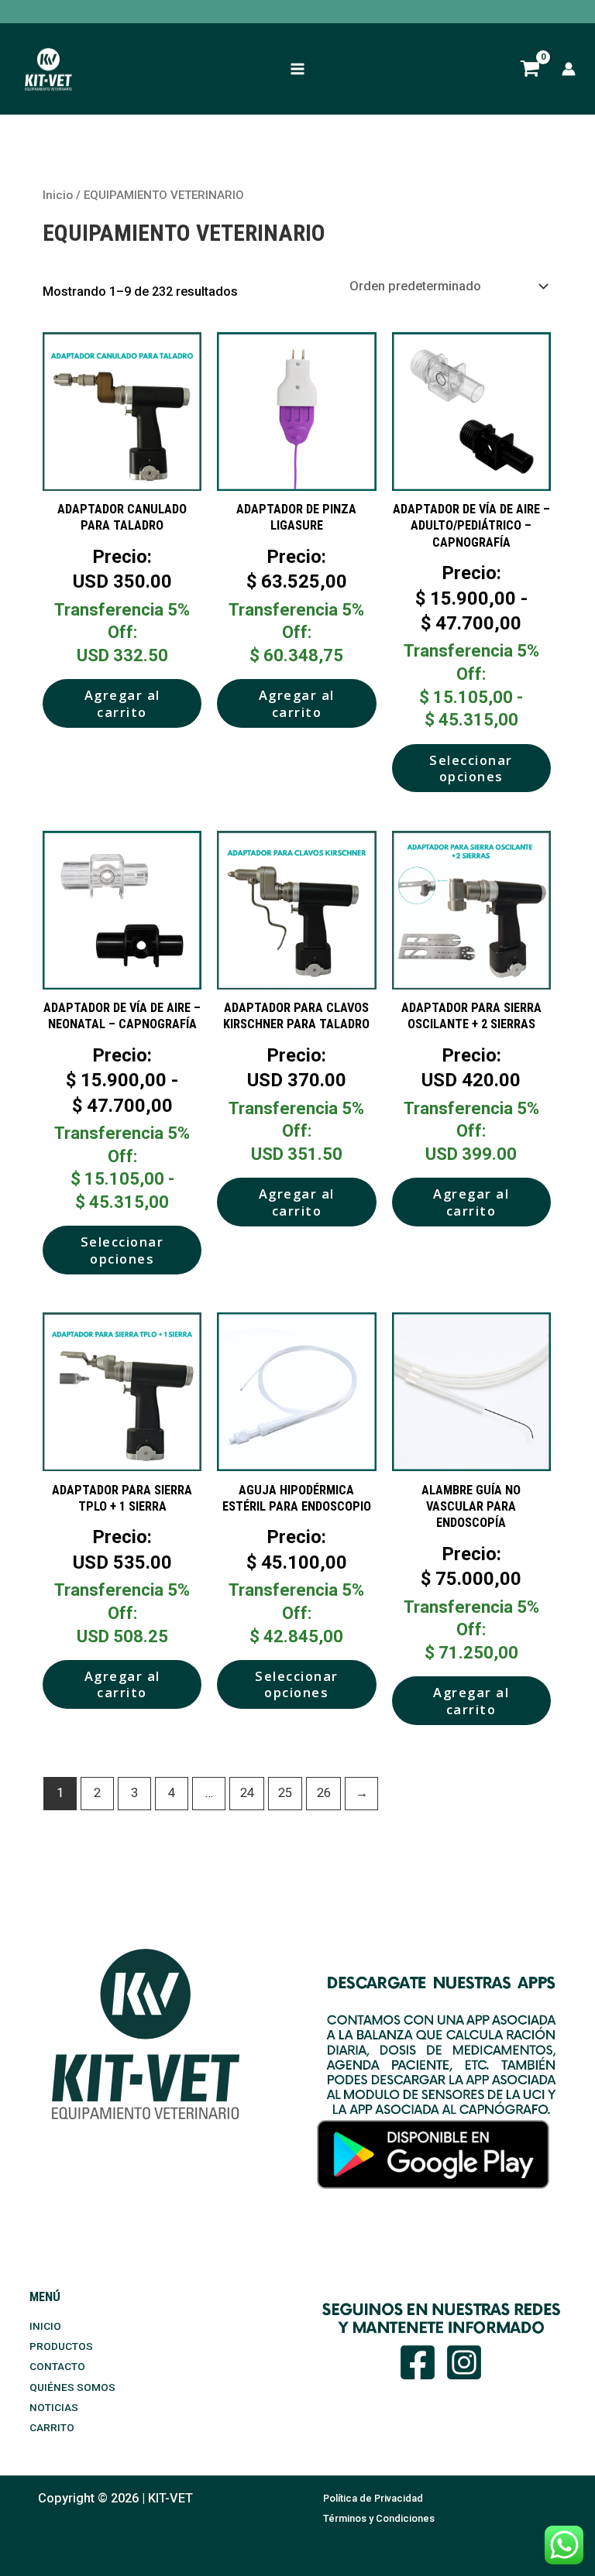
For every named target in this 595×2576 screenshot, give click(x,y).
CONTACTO (57, 2366)
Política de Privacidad (373, 2498)
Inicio (58, 195)
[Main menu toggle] (298, 69)
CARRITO (52, 2427)
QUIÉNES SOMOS (72, 2387)
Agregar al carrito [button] (122, 703)
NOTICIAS (54, 2407)
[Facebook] (418, 2362)
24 (247, 1793)
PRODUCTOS (61, 2346)
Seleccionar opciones (471, 768)
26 (324, 1793)
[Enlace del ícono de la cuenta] (569, 69)
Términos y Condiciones (379, 2518)
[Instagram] (464, 2362)
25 (285, 1793)
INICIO (45, 2326)
